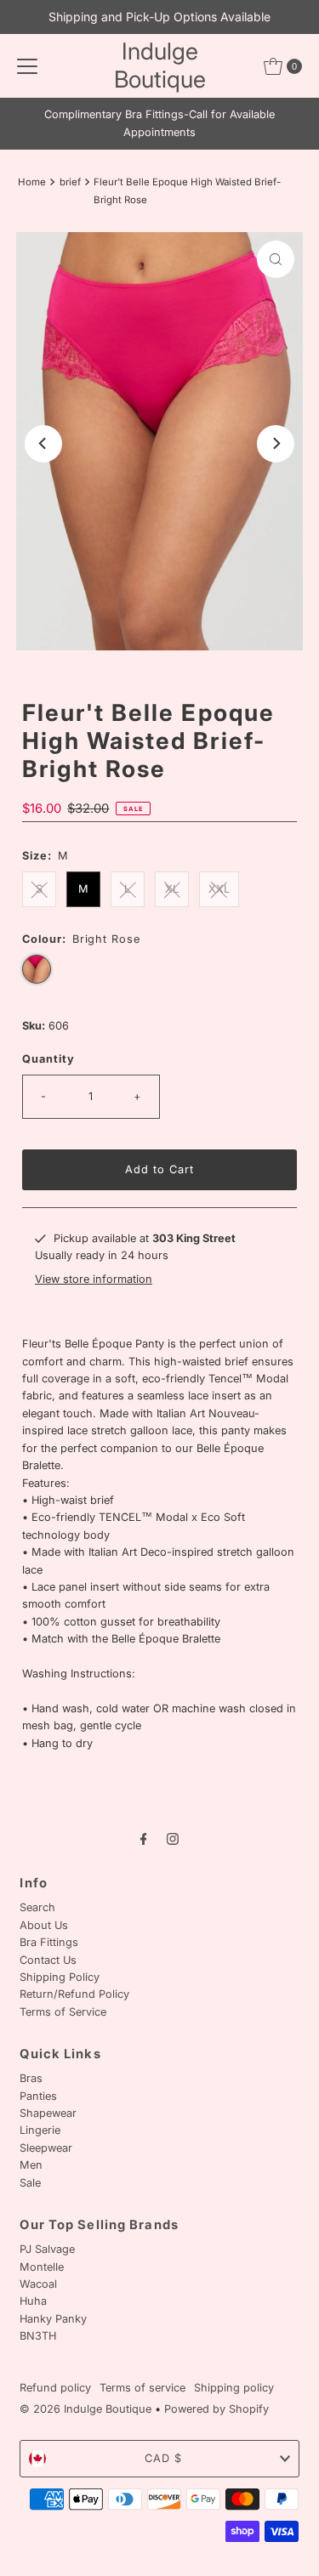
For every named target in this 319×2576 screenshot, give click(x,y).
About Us (44, 1925)
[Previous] (43, 444)
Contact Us (48, 1960)
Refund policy (55, 2388)
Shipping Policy (60, 1977)
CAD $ (163, 2458)
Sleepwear (46, 2148)
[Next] (276, 444)
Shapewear (48, 2113)
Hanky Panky (53, 2319)
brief (70, 182)
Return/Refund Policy (74, 1994)
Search (37, 1907)
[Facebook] (144, 1838)
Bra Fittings (49, 1942)
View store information (94, 1279)
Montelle (42, 2267)
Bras (31, 2078)
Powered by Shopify (216, 2409)
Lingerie (40, 2130)
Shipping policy (234, 2388)
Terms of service (142, 2388)
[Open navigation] (27, 66)
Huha (33, 2301)
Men (31, 2165)
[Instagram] (173, 1838)
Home (32, 182)
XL (172, 889)
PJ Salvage (47, 2249)
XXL (219, 889)
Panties (38, 2096)
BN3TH (38, 2336)
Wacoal (38, 2284)
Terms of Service (63, 2012)
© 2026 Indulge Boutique (85, 2409)
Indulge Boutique (160, 65)
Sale (30, 2183)
